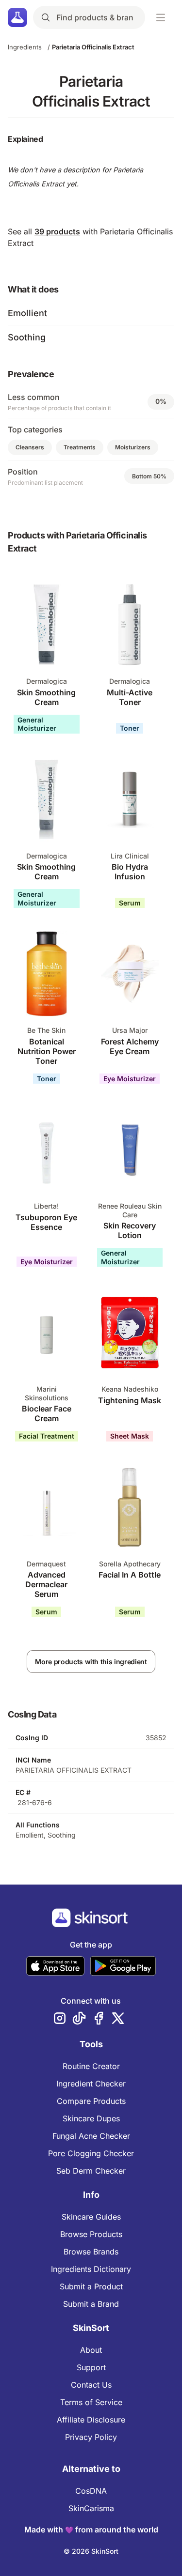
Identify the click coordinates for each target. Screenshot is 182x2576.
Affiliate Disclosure (91, 2420)
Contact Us (91, 2385)
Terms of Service (91, 2402)
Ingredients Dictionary (91, 2269)
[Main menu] (161, 17)
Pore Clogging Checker (91, 2153)
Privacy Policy (91, 2437)
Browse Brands (91, 2252)
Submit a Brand (91, 2304)
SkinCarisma (91, 2508)
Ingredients (25, 47)
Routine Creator (91, 2066)
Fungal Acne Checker (91, 2136)
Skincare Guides (91, 2217)
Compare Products (91, 2101)
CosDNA (91, 2491)
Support (91, 2367)
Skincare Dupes (91, 2118)
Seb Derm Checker (91, 2171)
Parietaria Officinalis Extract (93, 47)
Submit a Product (91, 2286)
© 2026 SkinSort (91, 2551)
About (91, 2350)
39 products (57, 231)
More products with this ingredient (91, 1662)
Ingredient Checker (91, 2084)
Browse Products (91, 2234)
